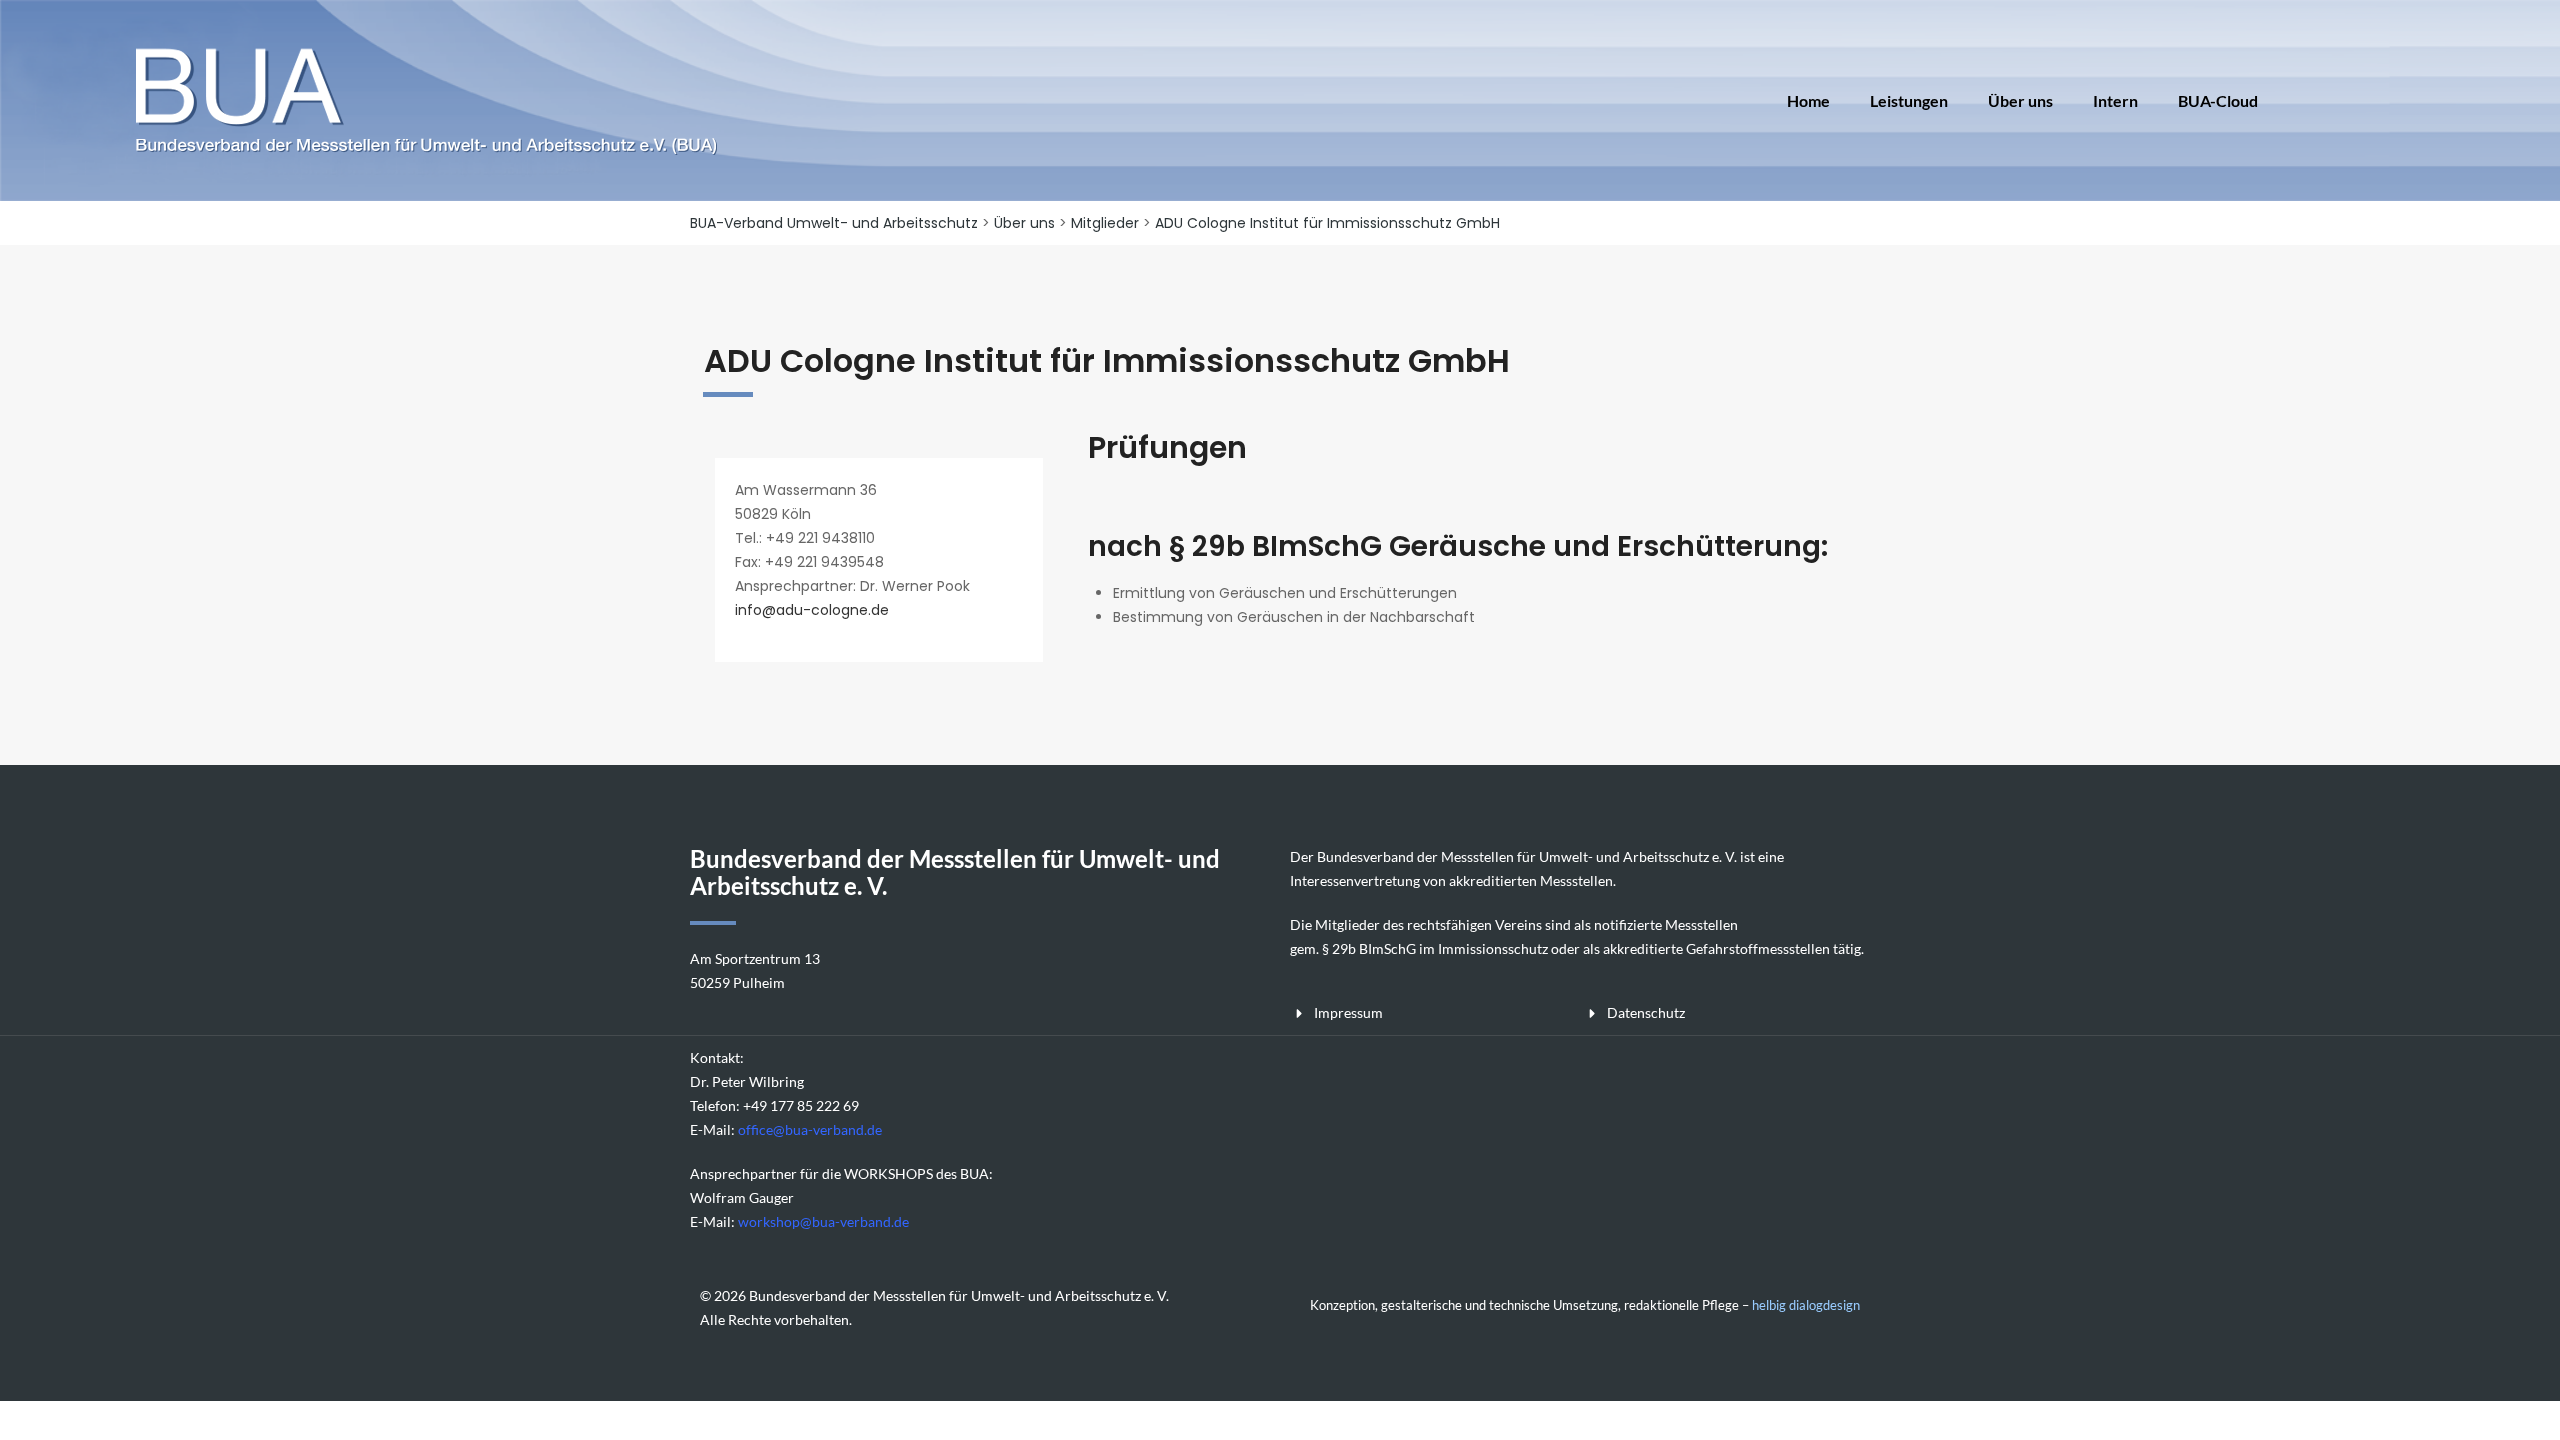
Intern (2115, 100)
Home (1808, 100)
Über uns (2020, 100)
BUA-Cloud (2218, 100)
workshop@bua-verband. (816, 1221)
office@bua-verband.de (810, 1129)
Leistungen (1909, 100)
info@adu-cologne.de (812, 610)
